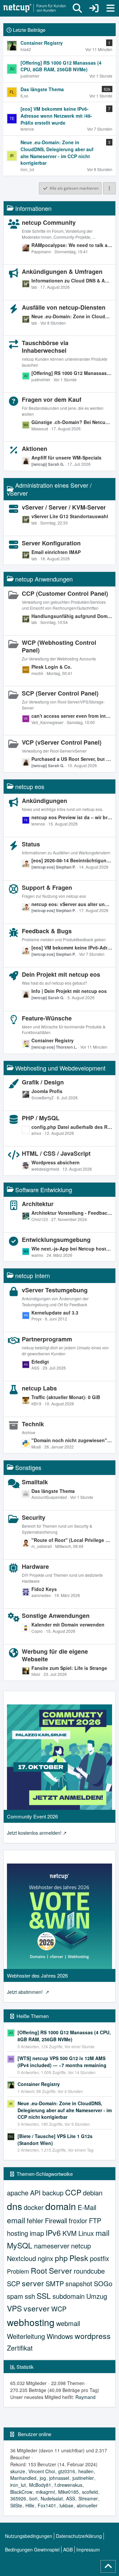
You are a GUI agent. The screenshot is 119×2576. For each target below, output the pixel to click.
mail (102, 2233)
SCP (14, 2283)
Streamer (88, 2498)
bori (33, 2498)
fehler (35, 2220)
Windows (60, 2336)
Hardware (35, 1566)
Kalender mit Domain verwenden (68, 1625)
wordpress (93, 2336)
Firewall (56, 2220)
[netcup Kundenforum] (35, 8)
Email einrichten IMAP (56, 552)
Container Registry (53, 1040)
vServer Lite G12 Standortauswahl (70, 516)
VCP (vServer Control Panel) (62, 742)
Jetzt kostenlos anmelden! (34, 1833)
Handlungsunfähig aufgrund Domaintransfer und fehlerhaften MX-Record (72, 616)
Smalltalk (35, 1482)
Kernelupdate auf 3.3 (55, 1313)
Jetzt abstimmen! (25, 1992)
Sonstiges (28, 1467)
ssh (30, 2296)
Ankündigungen (44, 801)
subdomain (69, 2296)
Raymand (85, 2397)
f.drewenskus (68, 2485)
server (33, 2283)
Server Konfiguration (51, 543)
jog (43, 2478)
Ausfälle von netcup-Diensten (64, 307)
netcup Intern (33, 1275)
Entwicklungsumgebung (56, 1240)
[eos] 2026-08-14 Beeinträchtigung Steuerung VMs (72, 860)
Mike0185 (68, 2492)
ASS (71, 2498)
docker (34, 2207)
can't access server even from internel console (72, 716)
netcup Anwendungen (44, 579)
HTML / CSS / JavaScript (56, 1153)
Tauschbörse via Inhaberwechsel (45, 347)
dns (15, 2206)
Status (31, 844)
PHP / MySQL (41, 1118)
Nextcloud (21, 2258)
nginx (45, 2258)
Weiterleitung (26, 2336)
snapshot (79, 2283)
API (35, 2193)
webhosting (31, 2322)
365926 (18, 2498)
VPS (14, 2308)
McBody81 (40, 2485)
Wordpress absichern (56, 1162)
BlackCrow (21, 2492)
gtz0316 (67, 2471)
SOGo (103, 2283)
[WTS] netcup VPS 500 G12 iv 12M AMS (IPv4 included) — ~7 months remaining (62, 2062)
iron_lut (18, 2485)
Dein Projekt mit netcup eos (61, 974)
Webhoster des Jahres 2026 (37, 1975)
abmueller (87, 2505)
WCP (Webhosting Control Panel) (59, 646)
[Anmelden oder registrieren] (94, 8)
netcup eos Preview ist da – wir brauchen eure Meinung (72, 817)
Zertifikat (20, 2348)
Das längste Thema (53, 1491)
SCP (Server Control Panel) (60, 693)
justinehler (83, 2478)
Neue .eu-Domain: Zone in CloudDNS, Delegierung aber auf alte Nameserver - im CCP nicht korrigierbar (72, 316)
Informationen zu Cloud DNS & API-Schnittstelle (72, 280)
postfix (99, 2258)
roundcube (89, 2271)
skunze (18, 2471)
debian (93, 2193)
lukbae (66, 2505)
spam (15, 2296)
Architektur (38, 1204)
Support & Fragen (47, 888)
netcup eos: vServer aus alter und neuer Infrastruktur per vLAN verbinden (72, 904)
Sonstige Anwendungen (56, 1616)
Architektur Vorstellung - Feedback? (72, 1213)
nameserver (52, 2246)
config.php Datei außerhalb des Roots (72, 1127)
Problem (18, 2271)
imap (37, 2233)
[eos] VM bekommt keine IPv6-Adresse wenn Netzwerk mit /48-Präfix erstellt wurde (72, 948)
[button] (109, 188)
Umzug (97, 2296)
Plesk (79, 2258)
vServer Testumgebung (55, 1290)
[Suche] (77, 8)
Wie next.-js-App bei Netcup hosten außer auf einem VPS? (72, 1249)
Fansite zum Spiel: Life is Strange (69, 1668)
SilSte (16, 2505)
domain (61, 2206)
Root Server (51, 2270)
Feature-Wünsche (47, 1018)
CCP (73, 2192)
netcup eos (30, 786)
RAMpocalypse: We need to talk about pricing (72, 245)
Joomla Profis (47, 1091)
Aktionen (35, 449)
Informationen (33, 208)
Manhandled (23, 2478)
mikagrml (45, 2492)
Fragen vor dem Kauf (52, 399)
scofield (90, 2492)
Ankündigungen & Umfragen (62, 272)
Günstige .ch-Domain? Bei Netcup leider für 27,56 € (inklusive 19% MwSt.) (72, 422)
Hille (30, 2505)
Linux (86, 2233)
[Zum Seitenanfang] (108, 2566)
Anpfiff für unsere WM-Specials (66, 458)
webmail (68, 2323)
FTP (95, 2220)
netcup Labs (39, 1388)
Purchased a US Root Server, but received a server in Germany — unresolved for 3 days (72, 759)
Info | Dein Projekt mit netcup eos (69, 991)
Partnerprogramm (47, 1339)
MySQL (20, 2245)
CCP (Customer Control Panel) (65, 593)
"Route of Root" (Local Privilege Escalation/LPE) (72, 1540)
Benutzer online (35, 2434)
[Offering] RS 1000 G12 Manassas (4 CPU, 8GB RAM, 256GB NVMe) (72, 373)
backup (53, 2193)
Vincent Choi (42, 2471)
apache (18, 2193)
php (61, 2258)
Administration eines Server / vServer (49, 489)
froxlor (78, 2220)
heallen (86, 2471)
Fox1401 (47, 2505)
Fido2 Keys (44, 1589)
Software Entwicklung (44, 1190)
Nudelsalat (52, 2498)
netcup (81, 2246)
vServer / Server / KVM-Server (64, 507)
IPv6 (53, 2233)
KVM (70, 2233)
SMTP (55, 2283)
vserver (37, 2308)
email (16, 2220)
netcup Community (49, 222)
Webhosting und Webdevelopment (60, 1068)
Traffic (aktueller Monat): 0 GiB (66, 1397)
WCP (59, 2309)
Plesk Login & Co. (52, 667)
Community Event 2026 (32, 1816)
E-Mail (87, 2207)
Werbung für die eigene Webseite (55, 1655)
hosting (18, 2233)
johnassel (59, 2478)
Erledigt (40, 1362)
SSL (44, 2296)
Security (34, 1517)
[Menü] (110, 8)
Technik (33, 1424)
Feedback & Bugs (47, 931)
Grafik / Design (43, 1082)
